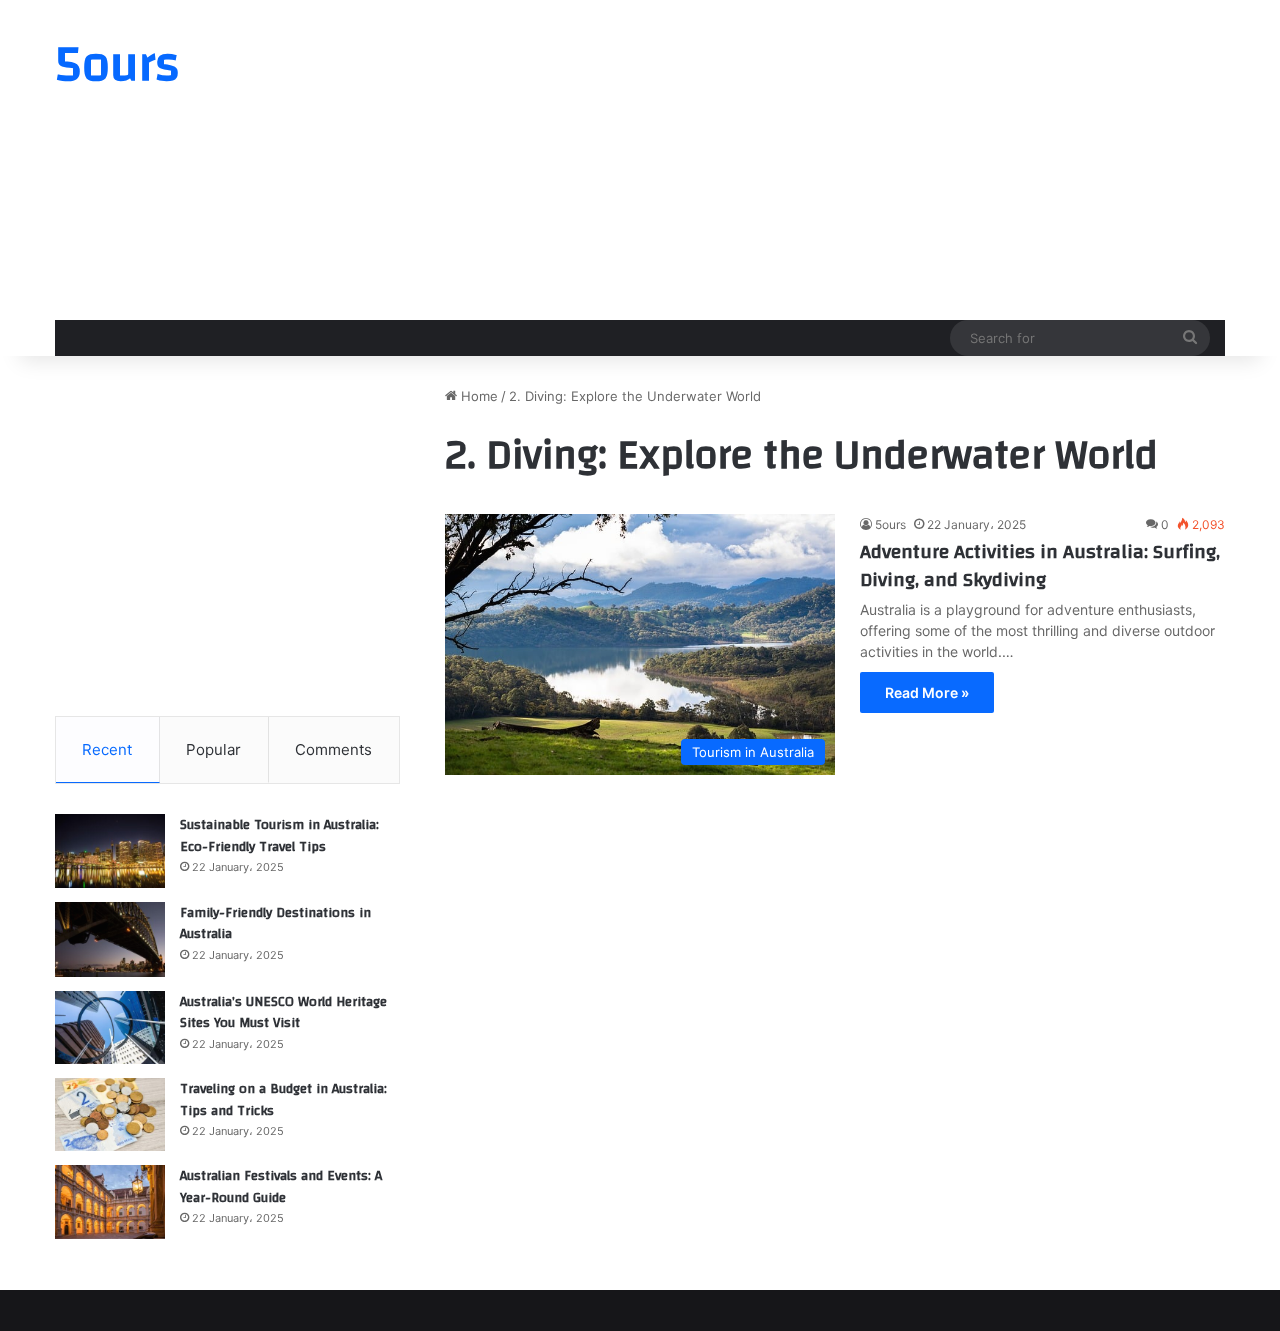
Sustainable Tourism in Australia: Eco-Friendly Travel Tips (279, 836)
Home (477, 396)
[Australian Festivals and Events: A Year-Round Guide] (110, 1202)
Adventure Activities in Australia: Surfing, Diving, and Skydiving (1040, 565)
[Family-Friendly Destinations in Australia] (110, 939)
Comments (333, 749)
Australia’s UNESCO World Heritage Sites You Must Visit (283, 1013)
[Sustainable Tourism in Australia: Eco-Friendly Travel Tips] (110, 851)
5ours (890, 524)
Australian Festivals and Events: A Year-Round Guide (281, 1187)
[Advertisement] (840, 160)
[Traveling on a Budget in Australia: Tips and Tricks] (110, 1114)
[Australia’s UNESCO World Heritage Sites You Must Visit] (110, 1028)
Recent (107, 749)
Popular (213, 749)
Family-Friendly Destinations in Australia (275, 924)
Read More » (927, 692)
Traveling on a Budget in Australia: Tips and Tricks (283, 1100)
